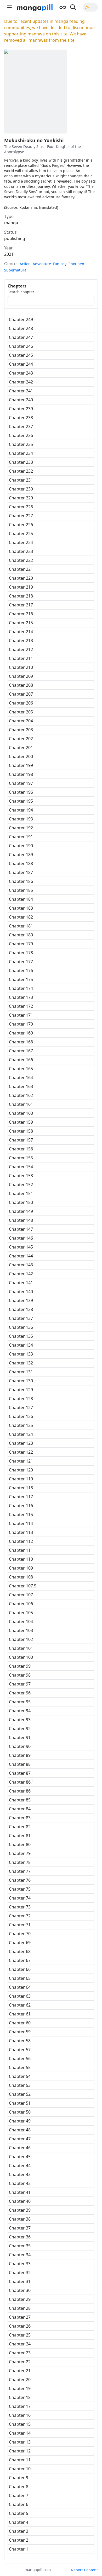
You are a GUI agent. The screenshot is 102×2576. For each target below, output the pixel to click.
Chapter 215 (21, 623)
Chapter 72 (20, 1916)
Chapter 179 (21, 944)
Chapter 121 (21, 1461)
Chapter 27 (20, 2317)
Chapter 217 (21, 605)
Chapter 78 (20, 1862)
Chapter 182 (21, 917)
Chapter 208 (21, 685)
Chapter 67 (20, 1960)
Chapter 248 (21, 328)
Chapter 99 (20, 1666)
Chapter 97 (20, 1684)
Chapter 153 (21, 1176)
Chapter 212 (21, 649)
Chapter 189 (21, 855)
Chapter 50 (20, 2112)
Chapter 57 (20, 2050)
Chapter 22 (20, 2362)
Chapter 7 (19, 2495)
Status (10, 232)
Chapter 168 (21, 1042)
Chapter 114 (21, 1523)
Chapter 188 (21, 863)
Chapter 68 (20, 1951)
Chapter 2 (19, 2540)
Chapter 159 (21, 1122)
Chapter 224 (21, 542)
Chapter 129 (21, 1390)
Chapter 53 (20, 2085)
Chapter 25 (20, 2335)
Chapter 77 (20, 1871)
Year (8, 248)
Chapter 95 (20, 1702)
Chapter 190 (21, 846)
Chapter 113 (21, 1532)
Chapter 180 (21, 935)
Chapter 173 (21, 997)
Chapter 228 (21, 507)
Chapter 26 (20, 2326)
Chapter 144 (21, 1256)
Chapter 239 (21, 409)
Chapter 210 (21, 667)
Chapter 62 (20, 2005)
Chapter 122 (21, 1452)
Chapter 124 (21, 1434)
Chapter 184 (21, 899)
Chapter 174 (21, 988)
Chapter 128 (21, 1399)
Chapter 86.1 (21, 1782)
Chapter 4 (19, 2522)
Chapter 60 (20, 2023)
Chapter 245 (21, 355)
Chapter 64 (20, 1987)
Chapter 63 (20, 1996)
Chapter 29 (20, 2299)
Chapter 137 (21, 1318)
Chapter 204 (21, 721)
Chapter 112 (21, 1541)
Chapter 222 (21, 560)
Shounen (76, 264)
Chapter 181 (21, 926)
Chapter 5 (19, 2513)
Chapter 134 (21, 1345)
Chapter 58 (20, 2041)
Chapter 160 (21, 1113)
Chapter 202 (21, 739)
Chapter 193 (21, 819)
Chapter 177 (21, 962)
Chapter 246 (21, 346)
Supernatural (16, 270)
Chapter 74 (20, 1898)
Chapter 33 (20, 2264)
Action (25, 264)
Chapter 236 (21, 435)
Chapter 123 (21, 1443)
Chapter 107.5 (23, 1586)
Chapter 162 (21, 1095)
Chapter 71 (20, 1925)
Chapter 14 (20, 2433)
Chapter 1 (19, 2549)
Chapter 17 (20, 2406)
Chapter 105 (21, 1613)
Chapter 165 (21, 1069)
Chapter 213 (21, 641)
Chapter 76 (20, 1880)
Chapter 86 (20, 1791)
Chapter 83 (20, 1818)
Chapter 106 (21, 1604)
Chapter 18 (20, 2397)
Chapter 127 (21, 1407)
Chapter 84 (20, 1809)
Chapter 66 (20, 1969)
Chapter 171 (21, 1015)
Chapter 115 (21, 1514)
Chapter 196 (21, 792)
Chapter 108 (21, 1577)
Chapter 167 (21, 1051)
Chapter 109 (21, 1568)
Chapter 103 (21, 1630)
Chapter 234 (21, 453)
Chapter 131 (21, 1372)
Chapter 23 (20, 2353)
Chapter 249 (21, 319)
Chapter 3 (19, 2531)
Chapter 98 (20, 1675)
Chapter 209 (21, 676)
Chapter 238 (21, 418)
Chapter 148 (21, 1220)
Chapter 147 (21, 1229)
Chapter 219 (21, 587)
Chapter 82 (20, 1827)
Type (9, 216)
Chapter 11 (20, 2460)
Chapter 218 (21, 596)
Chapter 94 (20, 1711)
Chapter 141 (21, 1283)
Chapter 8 (19, 2487)
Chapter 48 (20, 2130)
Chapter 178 (21, 953)
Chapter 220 (21, 578)
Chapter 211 (21, 658)
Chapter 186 (21, 881)
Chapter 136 (21, 1327)
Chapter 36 (20, 2237)
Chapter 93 (20, 1720)
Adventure (42, 264)
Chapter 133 (21, 1354)
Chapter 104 (21, 1622)
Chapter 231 (21, 480)
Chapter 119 (21, 1479)
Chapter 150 (21, 1202)
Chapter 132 (21, 1363)
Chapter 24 (20, 2344)
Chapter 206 (21, 703)
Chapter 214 (21, 632)
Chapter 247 (21, 337)
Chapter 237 (21, 426)
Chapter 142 (21, 1274)
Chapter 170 (21, 1024)
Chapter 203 (21, 730)
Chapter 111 (21, 1550)
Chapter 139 (21, 1300)
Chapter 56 (20, 2058)
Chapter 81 (20, 1836)
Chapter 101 (21, 1648)
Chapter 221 (21, 569)
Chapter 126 (21, 1416)
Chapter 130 (21, 1381)
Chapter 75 (20, 1889)
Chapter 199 (21, 765)
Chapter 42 (20, 2183)
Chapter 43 (20, 2174)
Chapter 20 (20, 2380)
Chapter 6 (19, 2504)
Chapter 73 (20, 1907)
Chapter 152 (21, 1185)
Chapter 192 (21, 828)
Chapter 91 (20, 1737)
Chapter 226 (21, 525)
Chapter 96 (20, 1693)
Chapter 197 (21, 783)
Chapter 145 (21, 1247)
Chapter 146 (21, 1238)
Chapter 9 (19, 2478)
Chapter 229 (21, 498)
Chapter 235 (21, 444)
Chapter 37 (20, 2228)
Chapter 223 (21, 551)
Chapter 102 (21, 1639)
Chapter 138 (21, 1309)
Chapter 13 (20, 2442)
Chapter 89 (20, 1755)
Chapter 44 (20, 2166)
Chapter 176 (21, 970)
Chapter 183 (21, 908)
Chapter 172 (21, 1006)
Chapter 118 (21, 1488)
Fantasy (60, 264)
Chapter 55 (20, 2067)
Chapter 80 (20, 1844)
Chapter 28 (20, 2308)
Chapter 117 (21, 1497)
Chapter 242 (21, 382)
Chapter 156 (21, 1149)
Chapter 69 (20, 1943)
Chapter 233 (21, 462)
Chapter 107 (21, 1595)
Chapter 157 (21, 1140)
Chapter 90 (20, 1746)
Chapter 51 (20, 2103)
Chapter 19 (20, 2388)
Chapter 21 (20, 2371)
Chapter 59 (20, 2032)
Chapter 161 (21, 1104)
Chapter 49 (20, 2121)
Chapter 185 (21, 890)
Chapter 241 (21, 391)
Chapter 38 (20, 2219)
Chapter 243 (21, 373)
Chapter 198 (21, 774)
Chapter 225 (21, 534)
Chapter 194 (21, 810)
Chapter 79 (20, 1853)
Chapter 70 (20, 1934)
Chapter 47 (20, 2139)
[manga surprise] (63, 7)
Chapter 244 (21, 364)
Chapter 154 (21, 1167)
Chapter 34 (20, 2255)
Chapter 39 (20, 2210)
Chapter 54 (20, 2076)
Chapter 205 (21, 712)
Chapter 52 (20, 2094)
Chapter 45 (20, 2157)
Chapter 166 (21, 1060)
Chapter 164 (21, 1078)
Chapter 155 (21, 1158)
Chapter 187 (21, 872)
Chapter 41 (20, 2192)
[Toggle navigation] (9, 7)
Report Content (84, 2570)
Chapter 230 (21, 489)
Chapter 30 (20, 2290)
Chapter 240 (21, 400)
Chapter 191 (21, 837)
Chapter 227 (21, 516)
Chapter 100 (21, 1657)
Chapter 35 (20, 2246)
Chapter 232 (21, 471)
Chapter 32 (20, 2273)
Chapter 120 (21, 1470)
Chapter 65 (20, 1978)
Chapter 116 (21, 1506)
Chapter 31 (20, 2281)
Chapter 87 (20, 1773)
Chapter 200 (21, 756)
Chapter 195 (21, 801)
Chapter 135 (21, 1336)
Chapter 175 (21, 979)
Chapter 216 (21, 614)
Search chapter (21, 292)
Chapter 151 (21, 1193)
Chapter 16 (20, 2415)
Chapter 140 (21, 1292)
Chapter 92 (20, 1729)
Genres (11, 264)
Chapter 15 (20, 2424)
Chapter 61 (20, 2014)
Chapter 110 (21, 1559)
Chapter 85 (20, 1800)
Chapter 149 (21, 1211)
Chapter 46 (20, 2148)
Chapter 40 (20, 2201)
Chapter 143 (21, 1265)
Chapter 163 (21, 1086)
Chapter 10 (20, 2469)
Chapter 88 (20, 1764)
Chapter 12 (20, 2451)
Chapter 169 (21, 1033)
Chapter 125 (21, 1425)
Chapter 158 (21, 1131)
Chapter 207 (21, 694)
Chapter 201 (21, 748)
